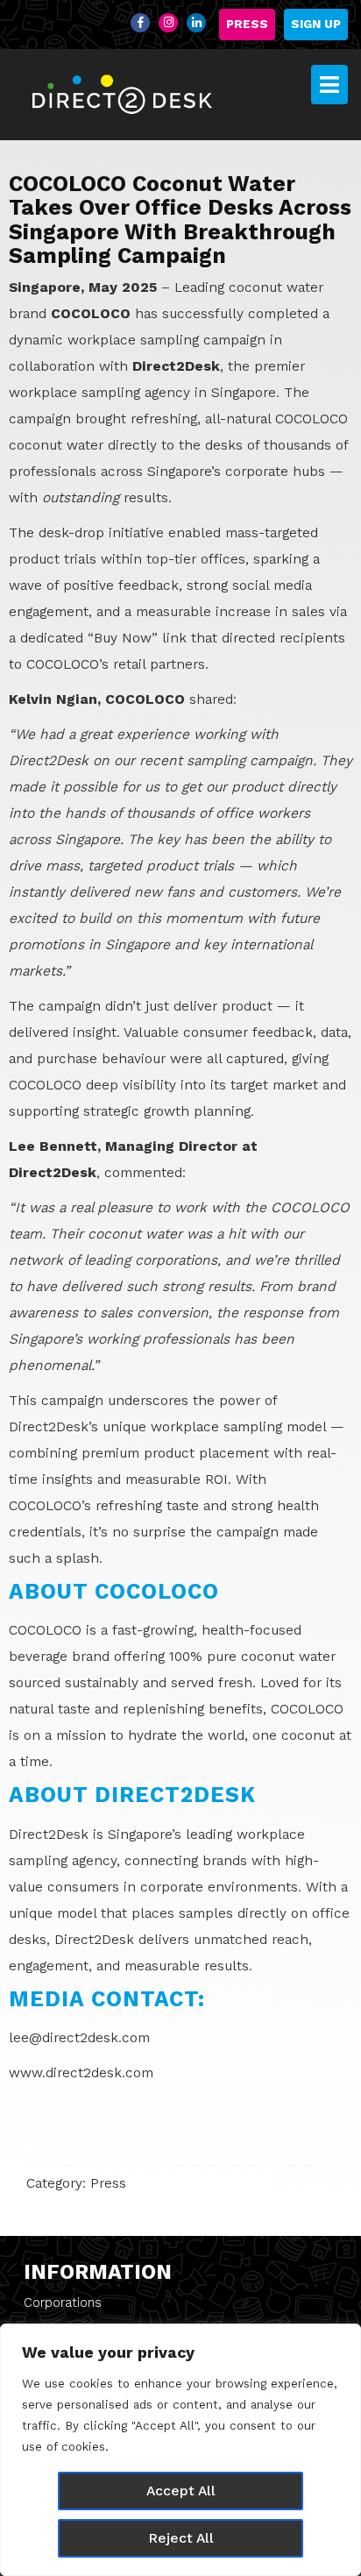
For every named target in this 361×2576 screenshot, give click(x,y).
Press (247, 24)
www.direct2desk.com (81, 2072)
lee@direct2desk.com (79, 2037)
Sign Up (316, 24)
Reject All (181, 2538)
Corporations (63, 2303)
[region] (180, 2450)
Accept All (181, 2491)
